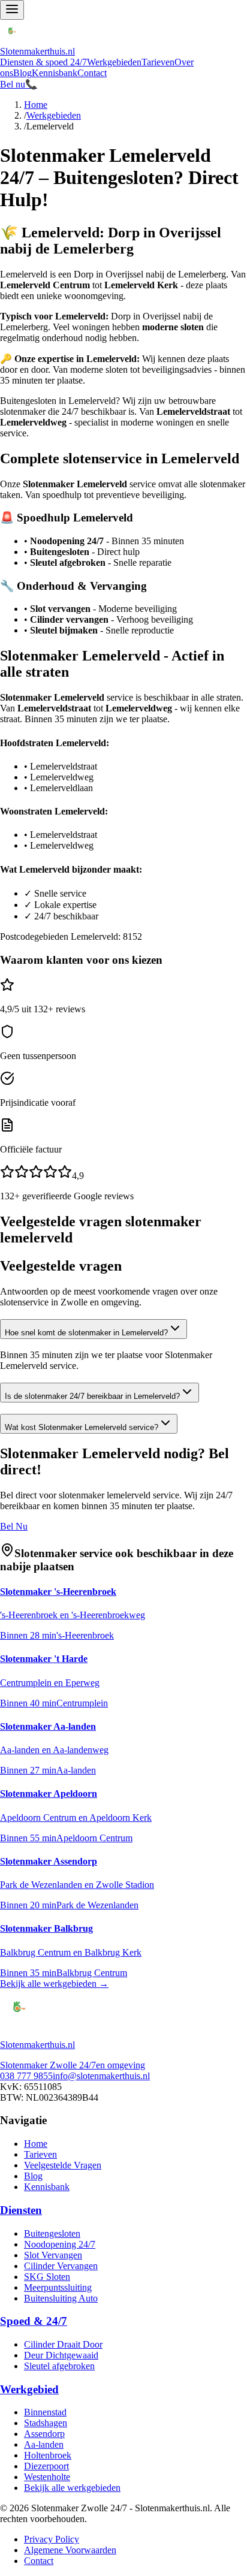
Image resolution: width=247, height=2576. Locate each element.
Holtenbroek (48, 2455)
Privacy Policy (52, 2539)
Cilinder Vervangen (61, 2266)
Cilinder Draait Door (63, 2344)
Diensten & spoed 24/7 (43, 62)
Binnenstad (45, 2412)
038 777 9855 (26, 2076)
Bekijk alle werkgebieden (72, 2488)
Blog (22, 73)
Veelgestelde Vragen (63, 2165)
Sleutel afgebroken (59, 2366)
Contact (92, 73)
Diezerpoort (46, 2466)
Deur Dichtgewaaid (61, 2355)
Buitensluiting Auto (61, 2298)
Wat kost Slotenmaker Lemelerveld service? (82, 1427)
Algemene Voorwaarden (70, 2550)
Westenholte (47, 2477)
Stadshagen (46, 2423)
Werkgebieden (114, 62)
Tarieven (158, 62)
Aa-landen (44, 2444)
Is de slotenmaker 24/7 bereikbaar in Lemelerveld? (92, 1396)
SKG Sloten (47, 2277)
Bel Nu (14, 1526)
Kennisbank (55, 73)
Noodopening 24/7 (60, 2244)
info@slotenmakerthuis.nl (101, 2076)
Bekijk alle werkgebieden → (54, 1984)
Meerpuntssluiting (58, 2287)
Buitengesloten (52, 2233)
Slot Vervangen (53, 2255)
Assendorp (44, 2434)
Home (36, 105)
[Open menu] (12, 10)
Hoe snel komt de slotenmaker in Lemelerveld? (86, 1333)
